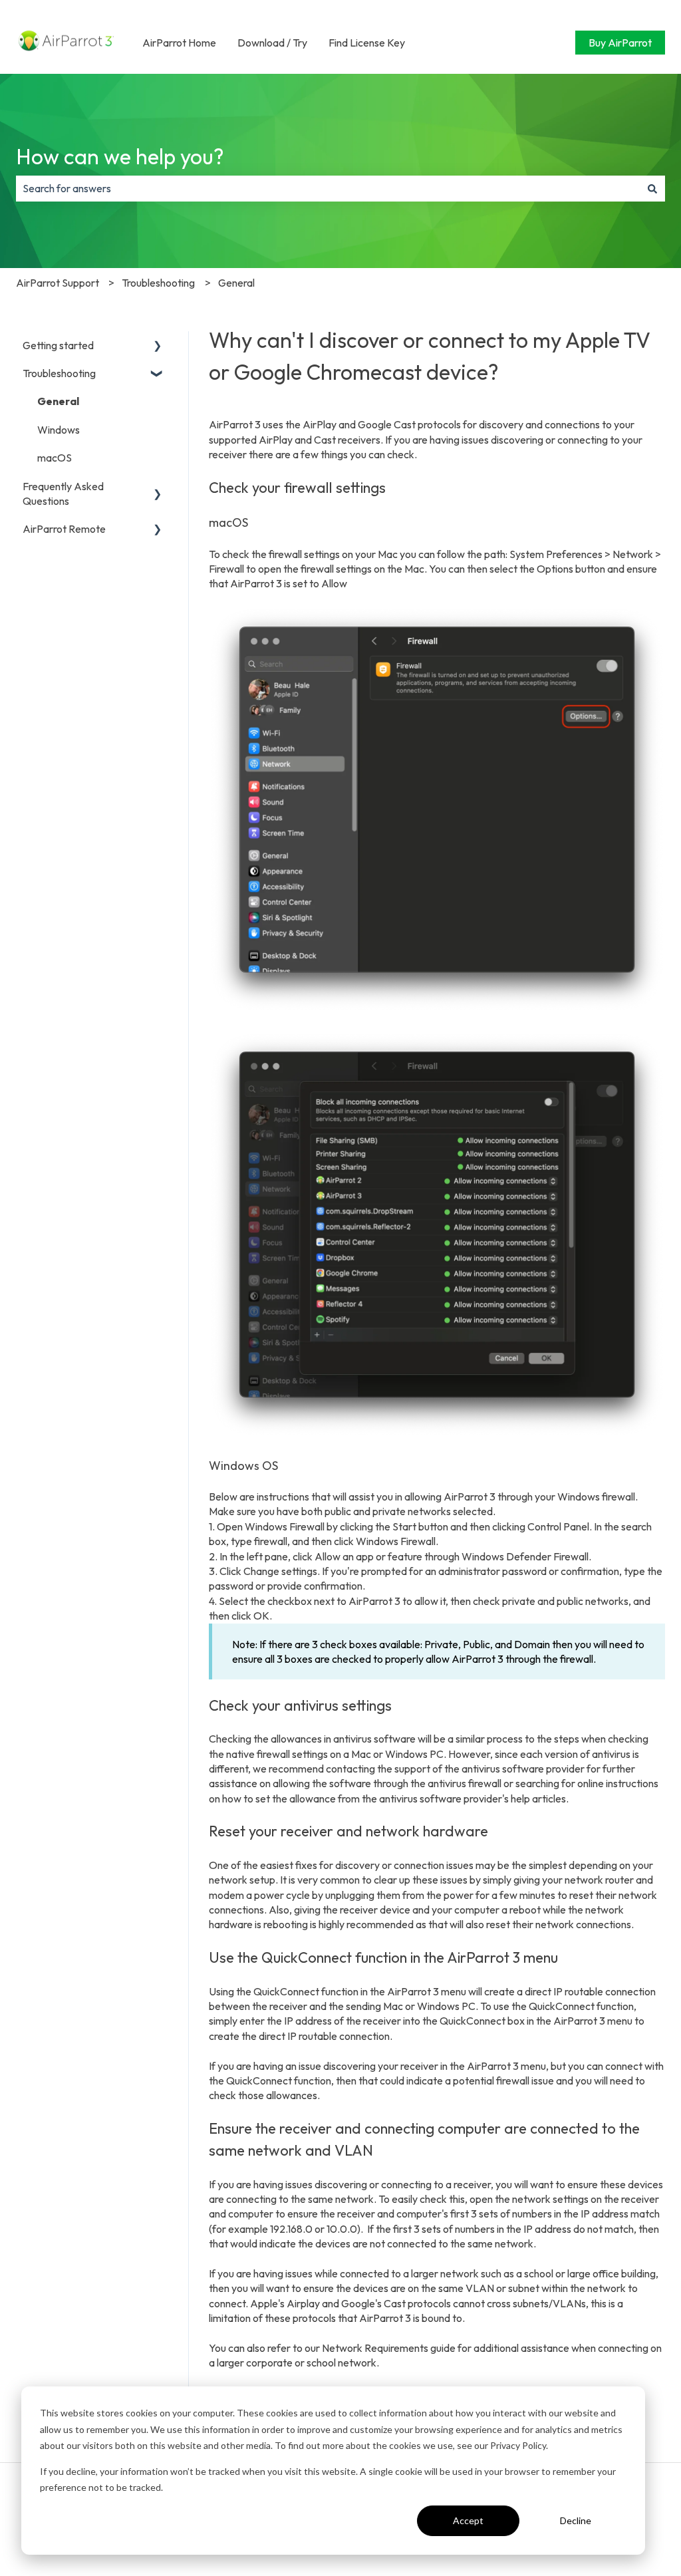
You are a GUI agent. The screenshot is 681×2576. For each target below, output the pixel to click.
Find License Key (367, 43)
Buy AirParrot (620, 43)
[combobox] (328, 188)
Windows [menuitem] (59, 430)
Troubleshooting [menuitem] (59, 373)
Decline (576, 2520)
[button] (158, 346)
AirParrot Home (179, 43)
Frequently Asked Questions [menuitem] (63, 494)
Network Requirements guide (389, 2348)
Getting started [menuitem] (58, 345)
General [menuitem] (58, 401)
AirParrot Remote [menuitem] (64, 529)
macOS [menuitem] (55, 458)
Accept (468, 2520)
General (236, 283)
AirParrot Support (58, 283)
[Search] (652, 188)
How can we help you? (120, 156)
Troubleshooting (158, 283)
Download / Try (272, 43)
